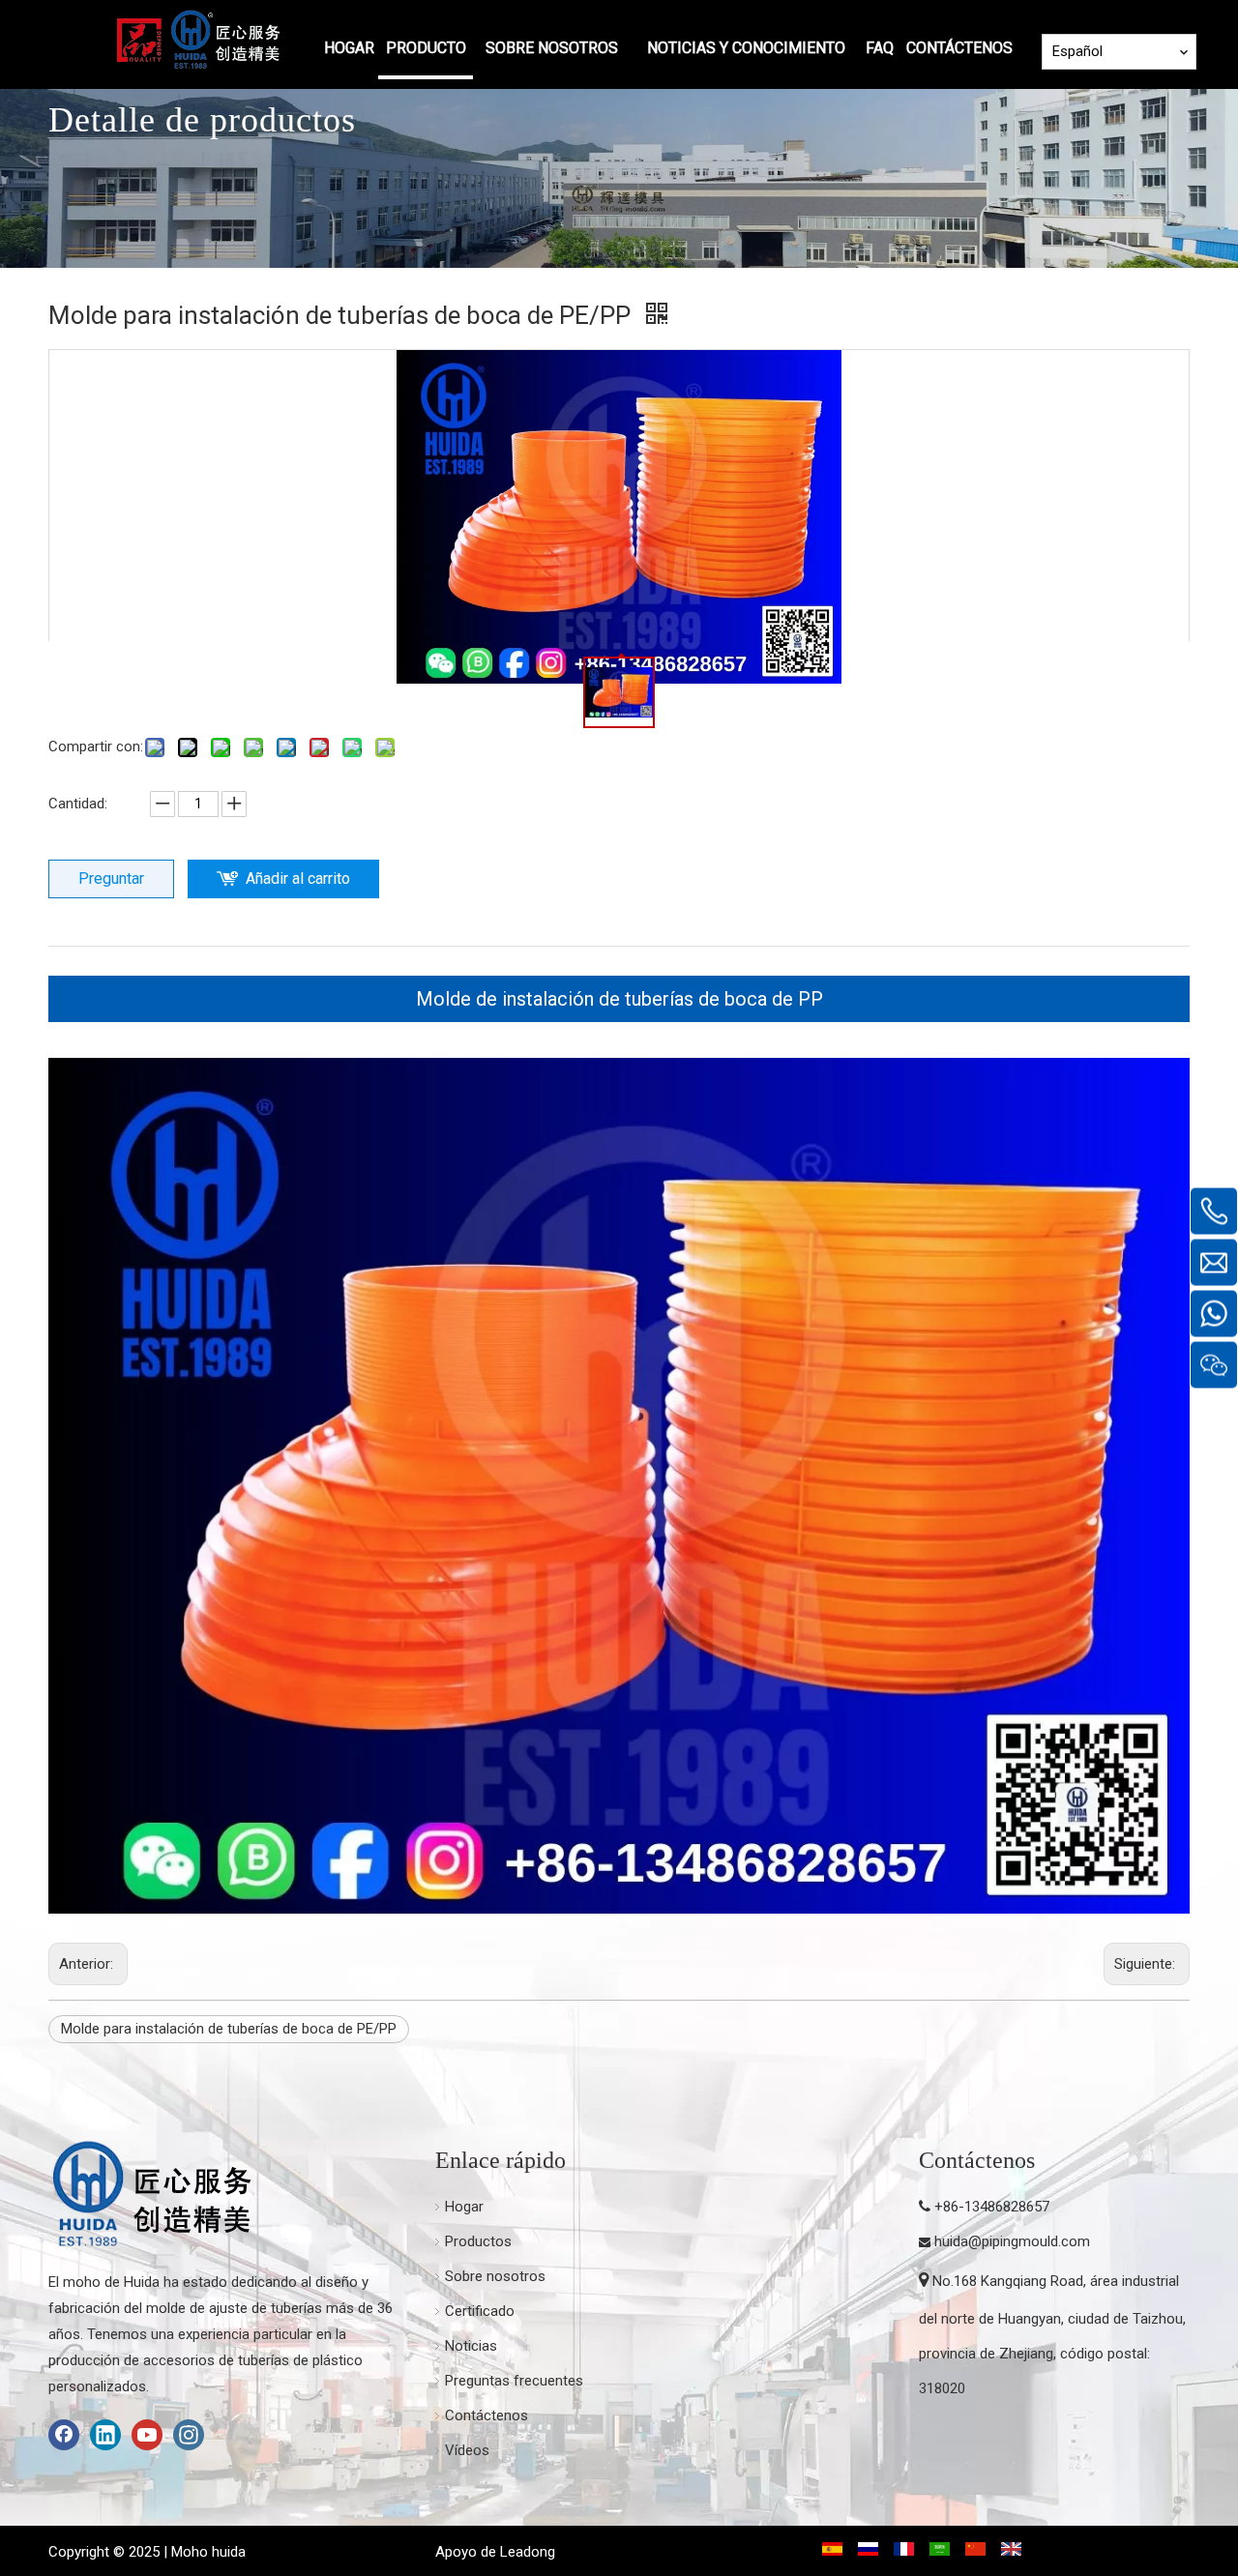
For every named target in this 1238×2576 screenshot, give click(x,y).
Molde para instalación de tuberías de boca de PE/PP (229, 2029)
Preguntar (111, 878)
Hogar (464, 2207)
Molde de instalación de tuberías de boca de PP (619, 999)
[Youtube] (147, 2435)
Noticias (471, 2346)
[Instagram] (189, 2435)
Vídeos (467, 2450)
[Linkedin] (105, 2435)
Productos (478, 2241)
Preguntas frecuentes (514, 2381)
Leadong (528, 2552)
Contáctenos (486, 2415)
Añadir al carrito (298, 878)
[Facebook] (64, 2435)
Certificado (480, 2311)
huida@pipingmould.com (1012, 2241)
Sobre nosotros (495, 2276)
